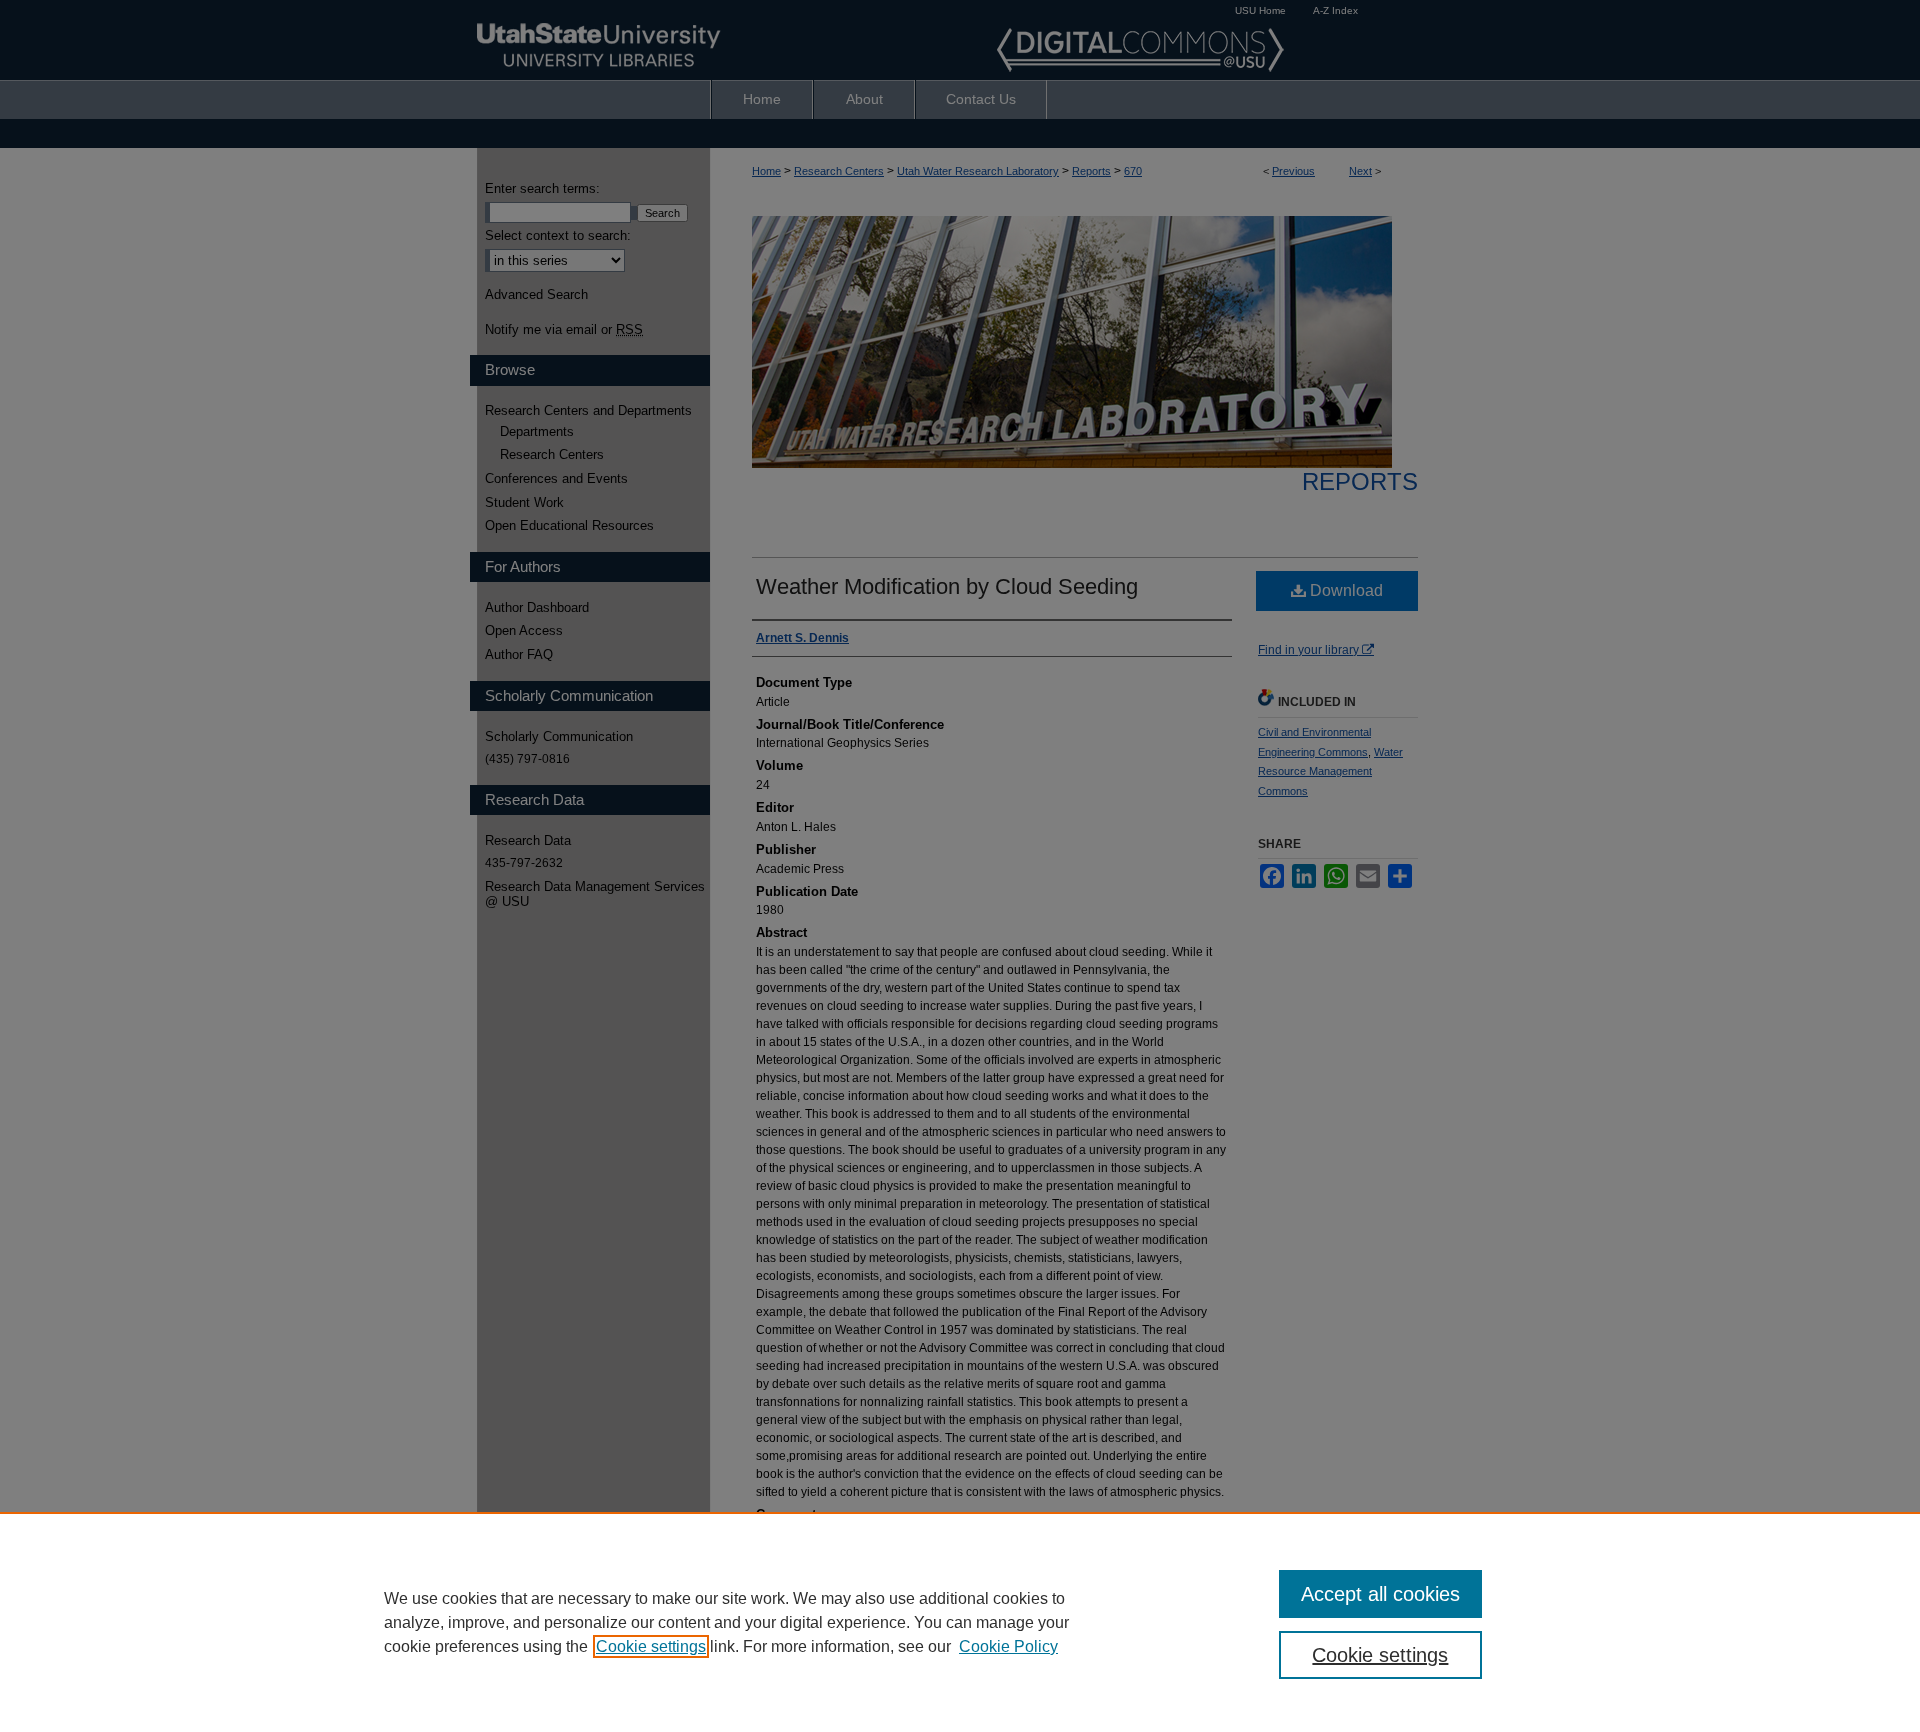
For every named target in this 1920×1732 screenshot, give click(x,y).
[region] (960, 1622)
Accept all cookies (1380, 1594)
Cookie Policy (1008, 1646)
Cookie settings (651, 1646)
